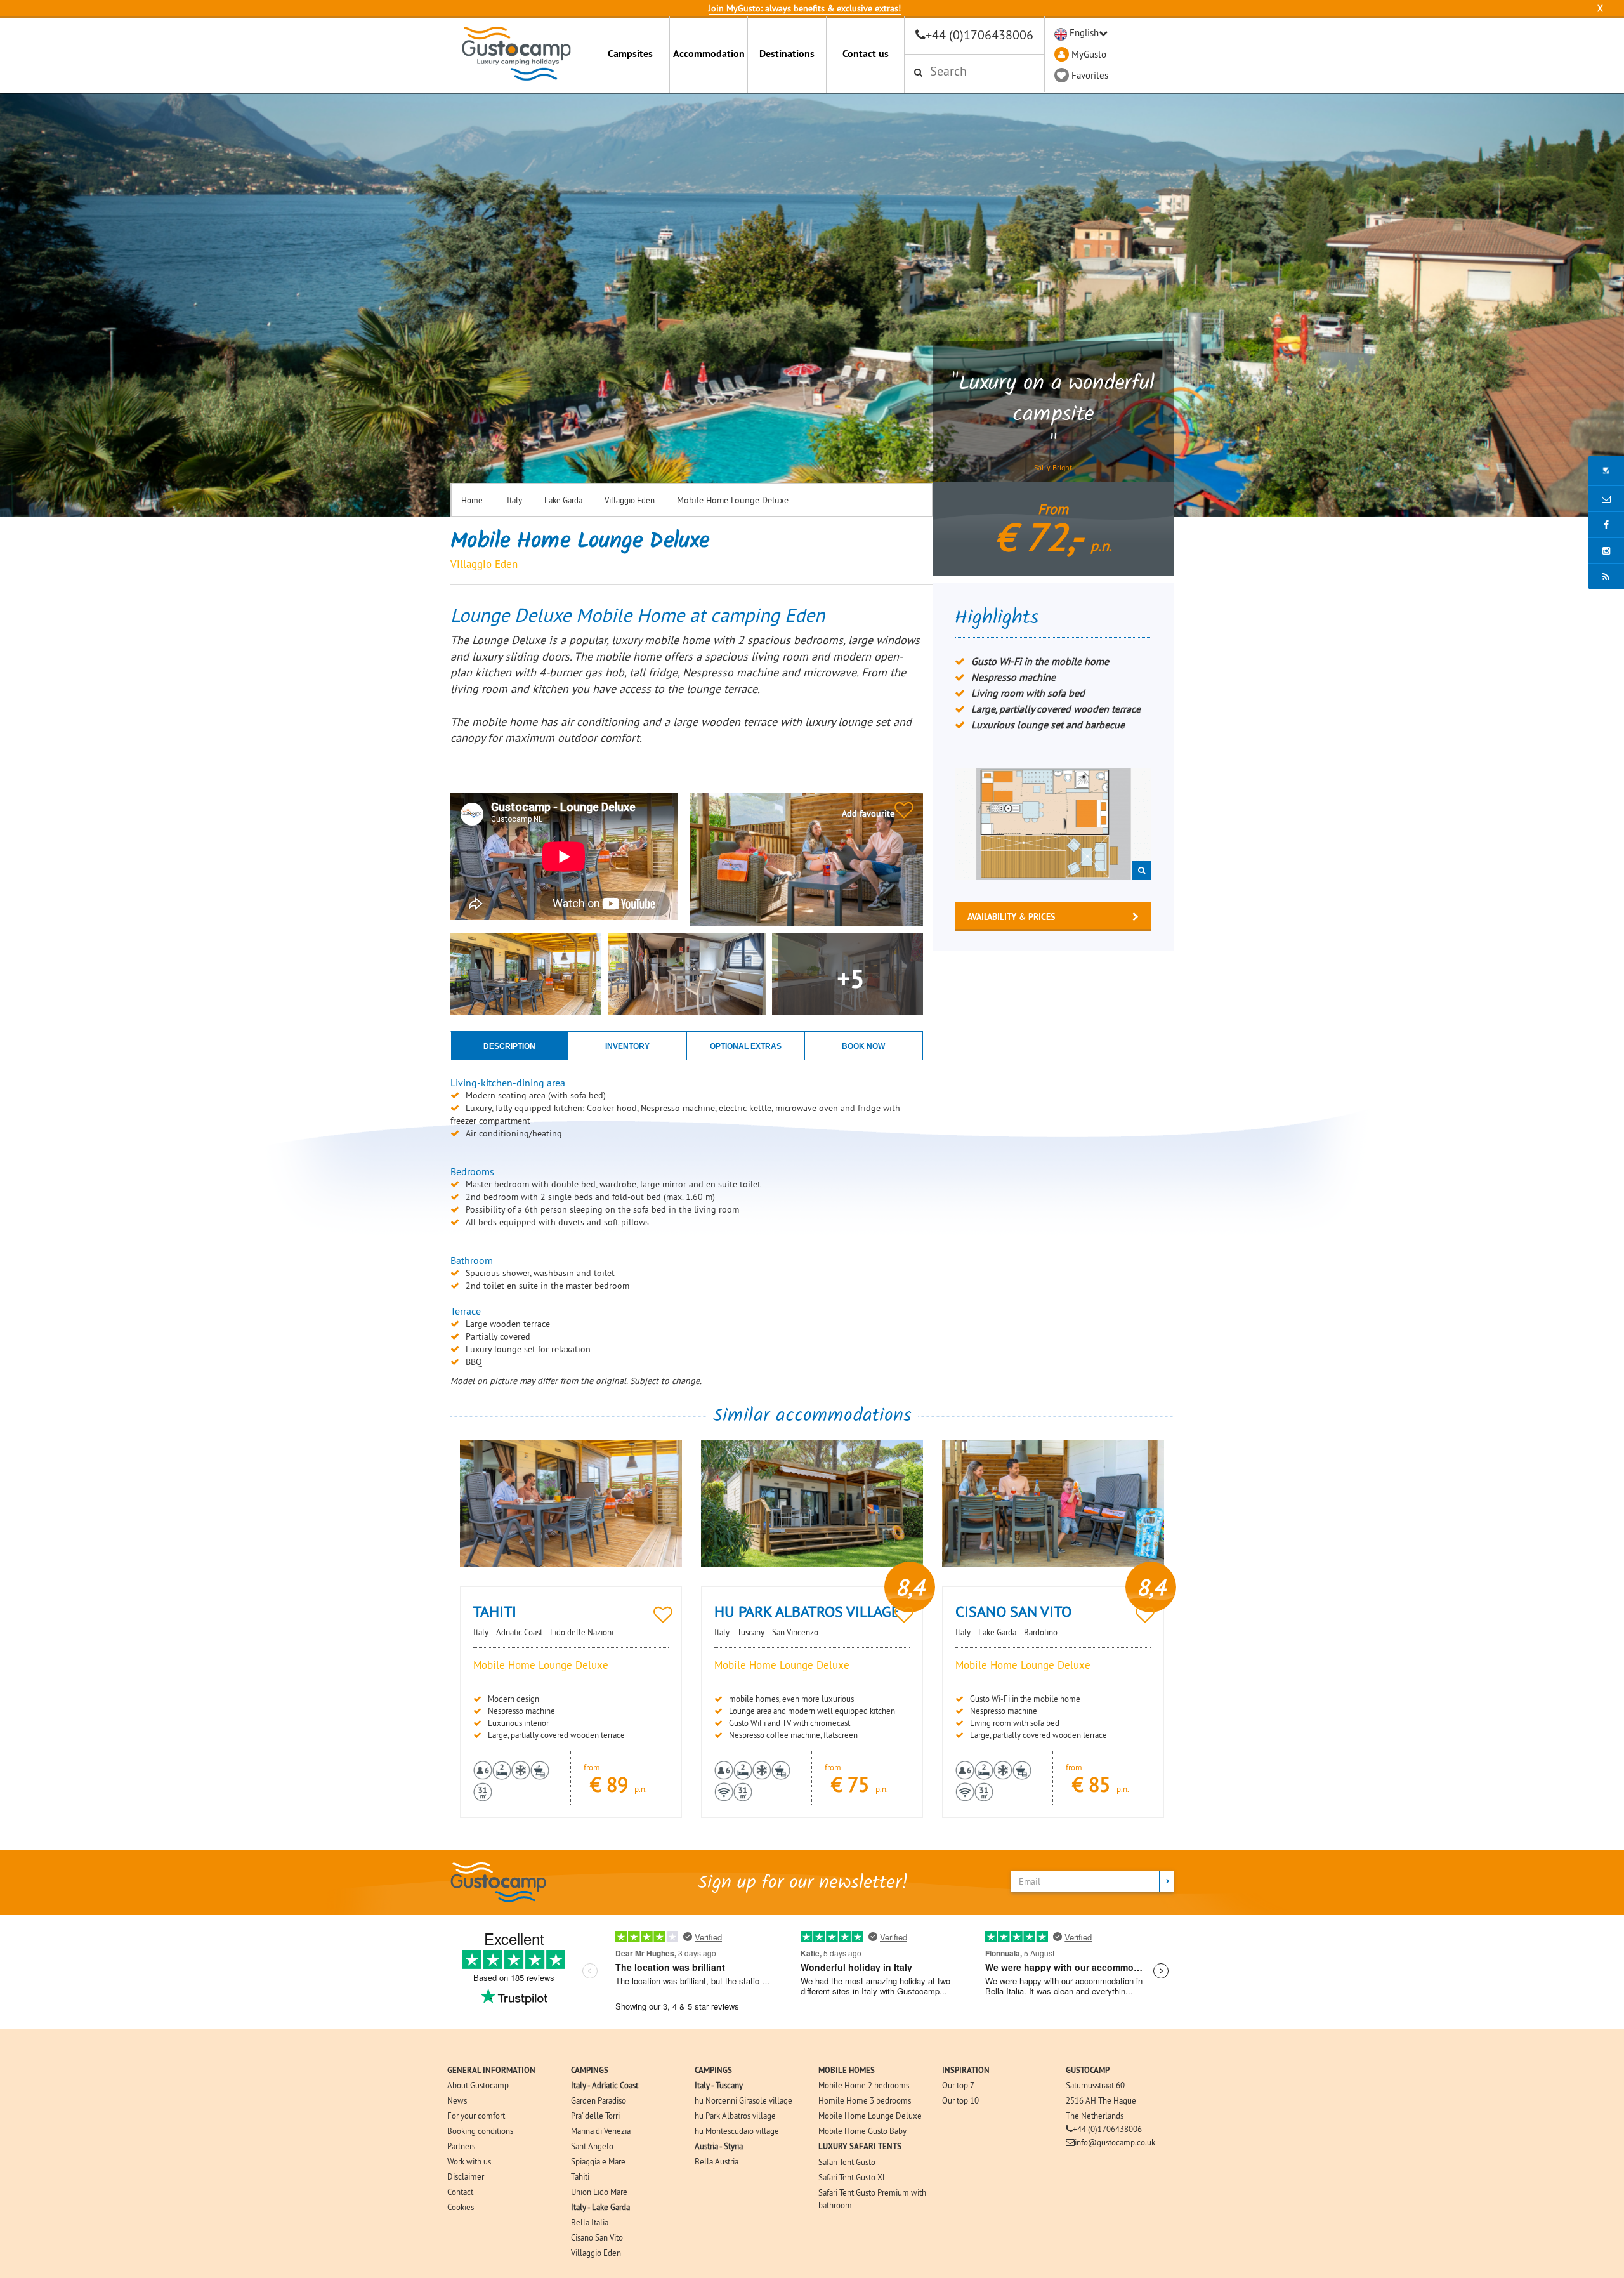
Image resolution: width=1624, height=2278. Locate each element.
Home (473, 500)
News (457, 2100)
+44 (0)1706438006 (979, 35)
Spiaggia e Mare (598, 2161)
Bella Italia (590, 2222)
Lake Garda (563, 500)
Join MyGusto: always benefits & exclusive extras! (805, 8)
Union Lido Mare (599, 2192)
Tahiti (580, 2176)
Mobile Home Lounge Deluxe (870, 2116)
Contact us (866, 54)
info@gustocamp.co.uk (1115, 2142)
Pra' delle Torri (595, 2116)
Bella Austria (717, 2161)
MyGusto (1089, 54)
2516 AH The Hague (1101, 2100)
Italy (514, 500)
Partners (461, 2146)
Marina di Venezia (601, 2131)
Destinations (787, 54)
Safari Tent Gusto (847, 2162)
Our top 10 (960, 2100)
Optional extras (746, 1046)
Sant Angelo (592, 2146)
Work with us (469, 2161)
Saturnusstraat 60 (1095, 2085)
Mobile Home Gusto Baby (862, 2131)
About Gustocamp (478, 2085)
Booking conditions (480, 2131)
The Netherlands (1095, 2116)
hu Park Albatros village (735, 2116)
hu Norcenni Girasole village (743, 2100)
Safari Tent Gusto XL (853, 2177)
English (1084, 33)
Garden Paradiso (599, 2100)
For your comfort (476, 2116)
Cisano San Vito (597, 2237)
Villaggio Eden (630, 500)
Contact (460, 2192)
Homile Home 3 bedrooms (865, 2100)
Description (509, 1046)
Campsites (630, 54)
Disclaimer (466, 2176)
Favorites (1090, 75)
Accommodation (709, 54)
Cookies (461, 2207)
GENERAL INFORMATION (491, 2070)
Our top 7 (958, 2085)
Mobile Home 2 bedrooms (864, 2085)
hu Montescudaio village (737, 2131)
